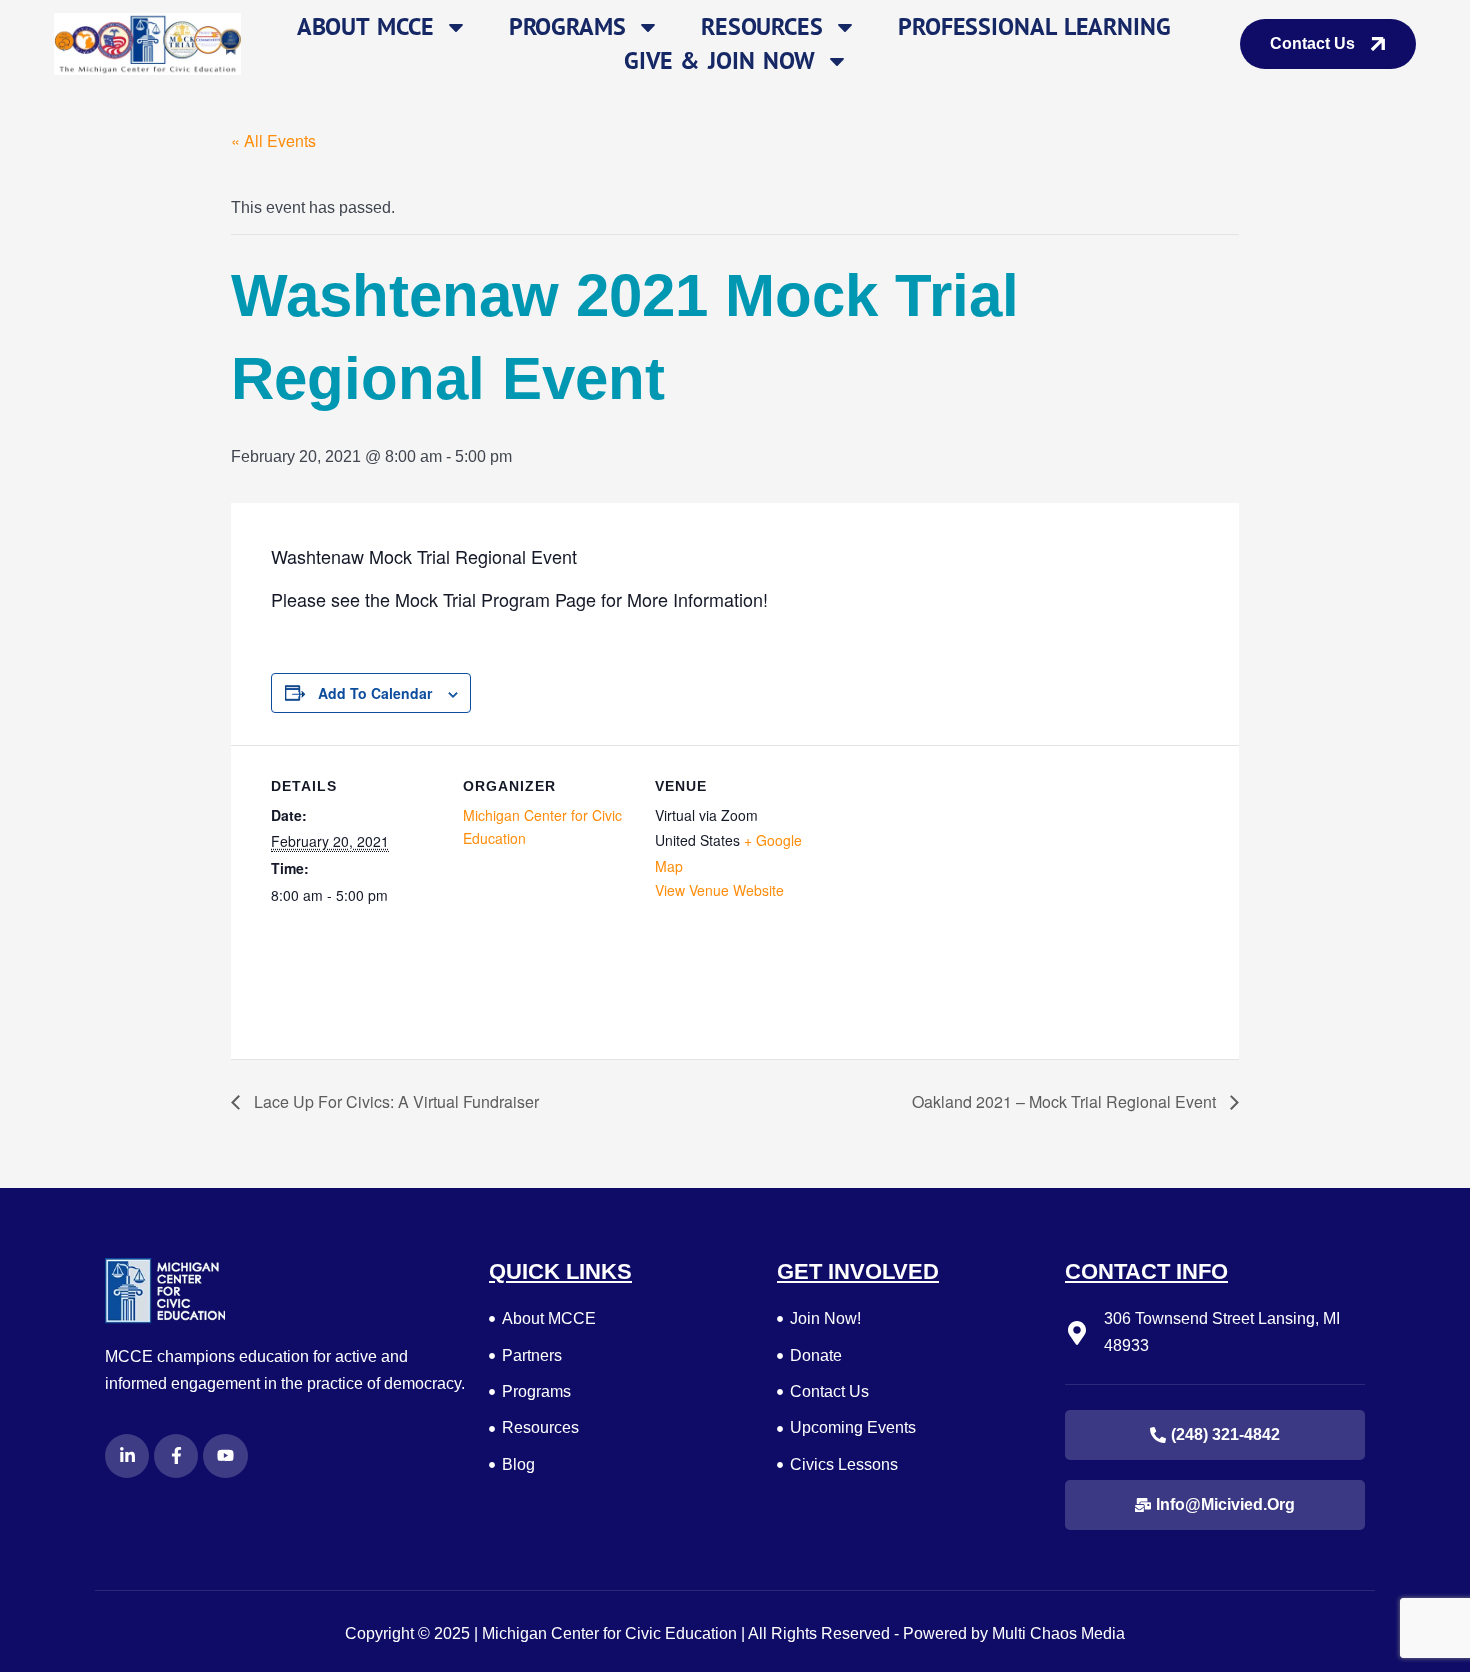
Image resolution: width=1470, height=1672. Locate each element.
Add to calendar (375, 693)
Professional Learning (1034, 26)
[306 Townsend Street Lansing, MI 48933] (1077, 1333)
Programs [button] (567, 26)
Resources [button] (762, 26)
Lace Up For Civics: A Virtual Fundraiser (394, 1101)
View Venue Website (719, 890)
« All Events (273, 140)
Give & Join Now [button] (719, 60)
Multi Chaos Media (1058, 1633)
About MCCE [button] (365, 26)
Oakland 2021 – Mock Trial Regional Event (1066, 1101)
